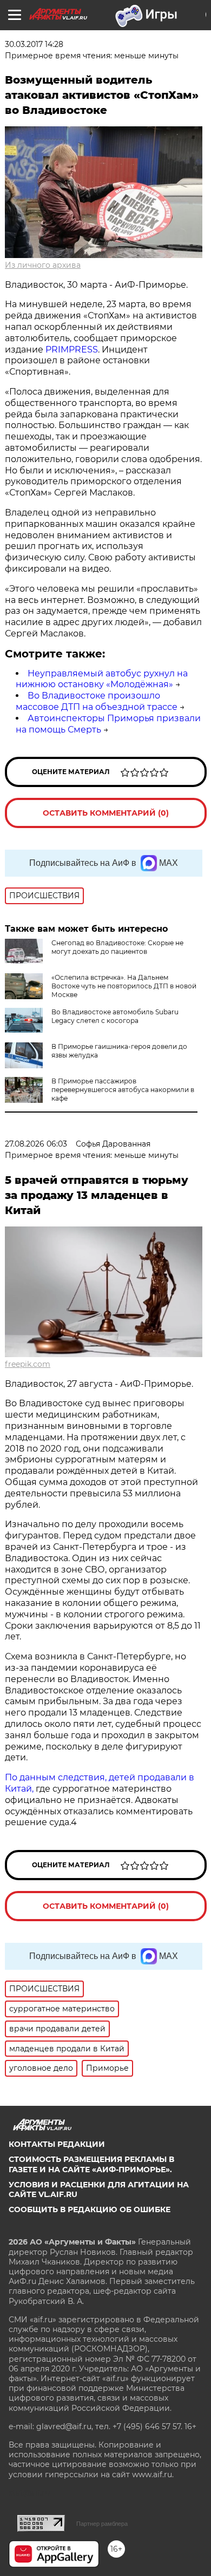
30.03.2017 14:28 (34, 44)
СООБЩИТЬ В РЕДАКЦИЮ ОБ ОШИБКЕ (90, 2209)
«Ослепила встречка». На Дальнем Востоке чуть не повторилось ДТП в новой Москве (124, 986)
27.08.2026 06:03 (36, 1144)
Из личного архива (43, 265)
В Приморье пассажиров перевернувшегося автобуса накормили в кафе (123, 1090)
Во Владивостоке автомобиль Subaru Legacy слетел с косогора (115, 1016)
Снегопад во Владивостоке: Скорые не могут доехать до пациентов (117, 947)
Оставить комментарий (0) (106, 813)
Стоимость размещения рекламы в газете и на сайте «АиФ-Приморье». (91, 2164)
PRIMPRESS (72, 350)
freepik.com (28, 1364)
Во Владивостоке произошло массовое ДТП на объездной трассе (97, 701)
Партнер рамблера (102, 2524)
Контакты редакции (57, 2144)
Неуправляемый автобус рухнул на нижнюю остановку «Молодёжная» (102, 679)
